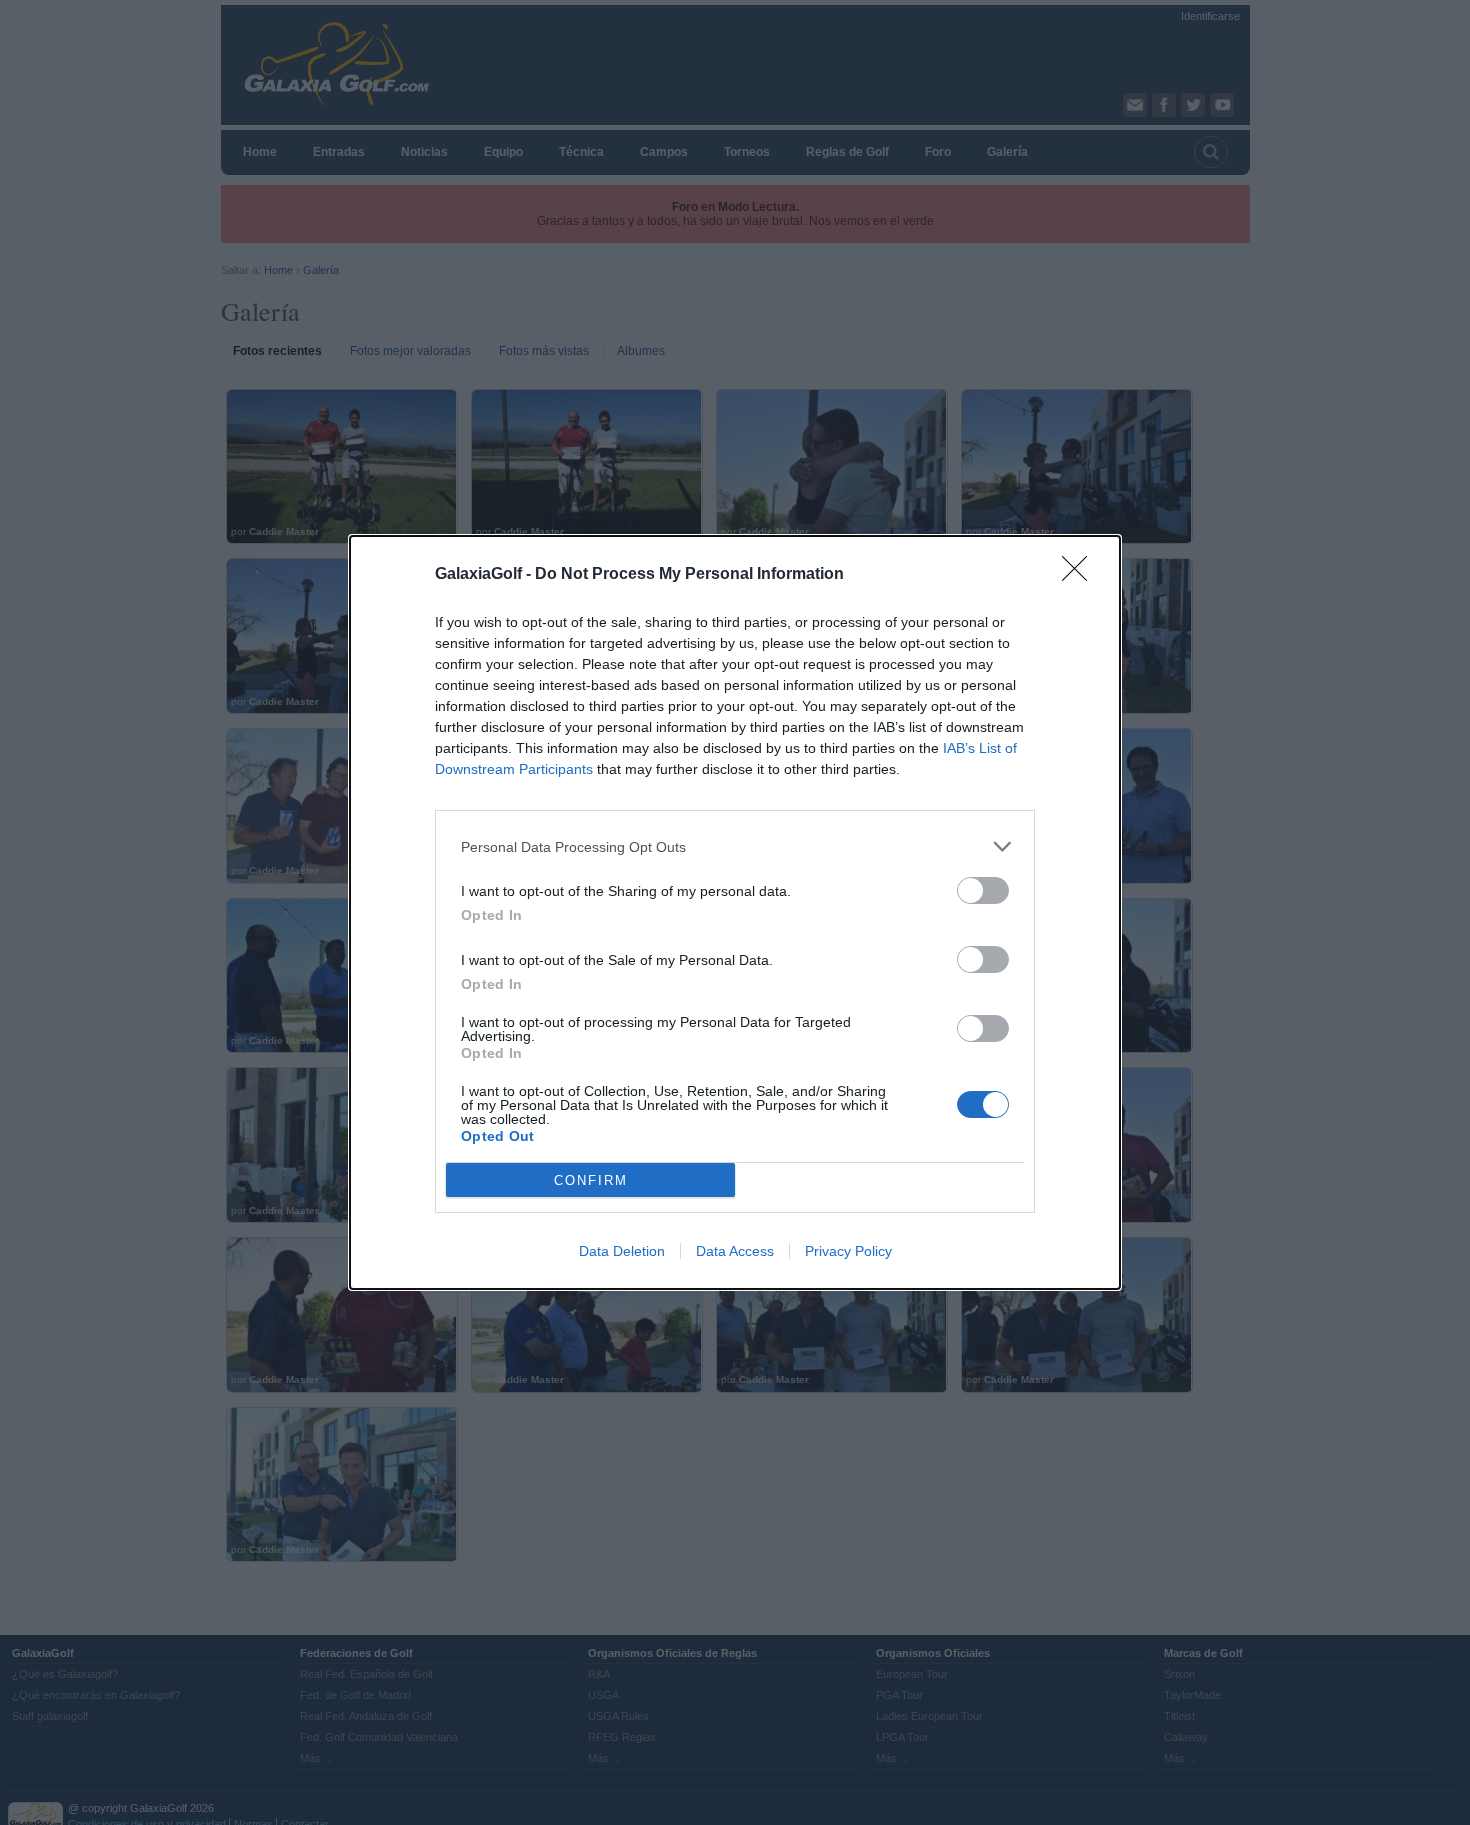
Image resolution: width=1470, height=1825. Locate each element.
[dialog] (735, 912)
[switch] (983, 890)
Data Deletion (622, 1251)
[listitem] (735, 846)
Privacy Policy (848, 1251)
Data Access (735, 1251)
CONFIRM (591, 1180)
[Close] (1081, 575)
